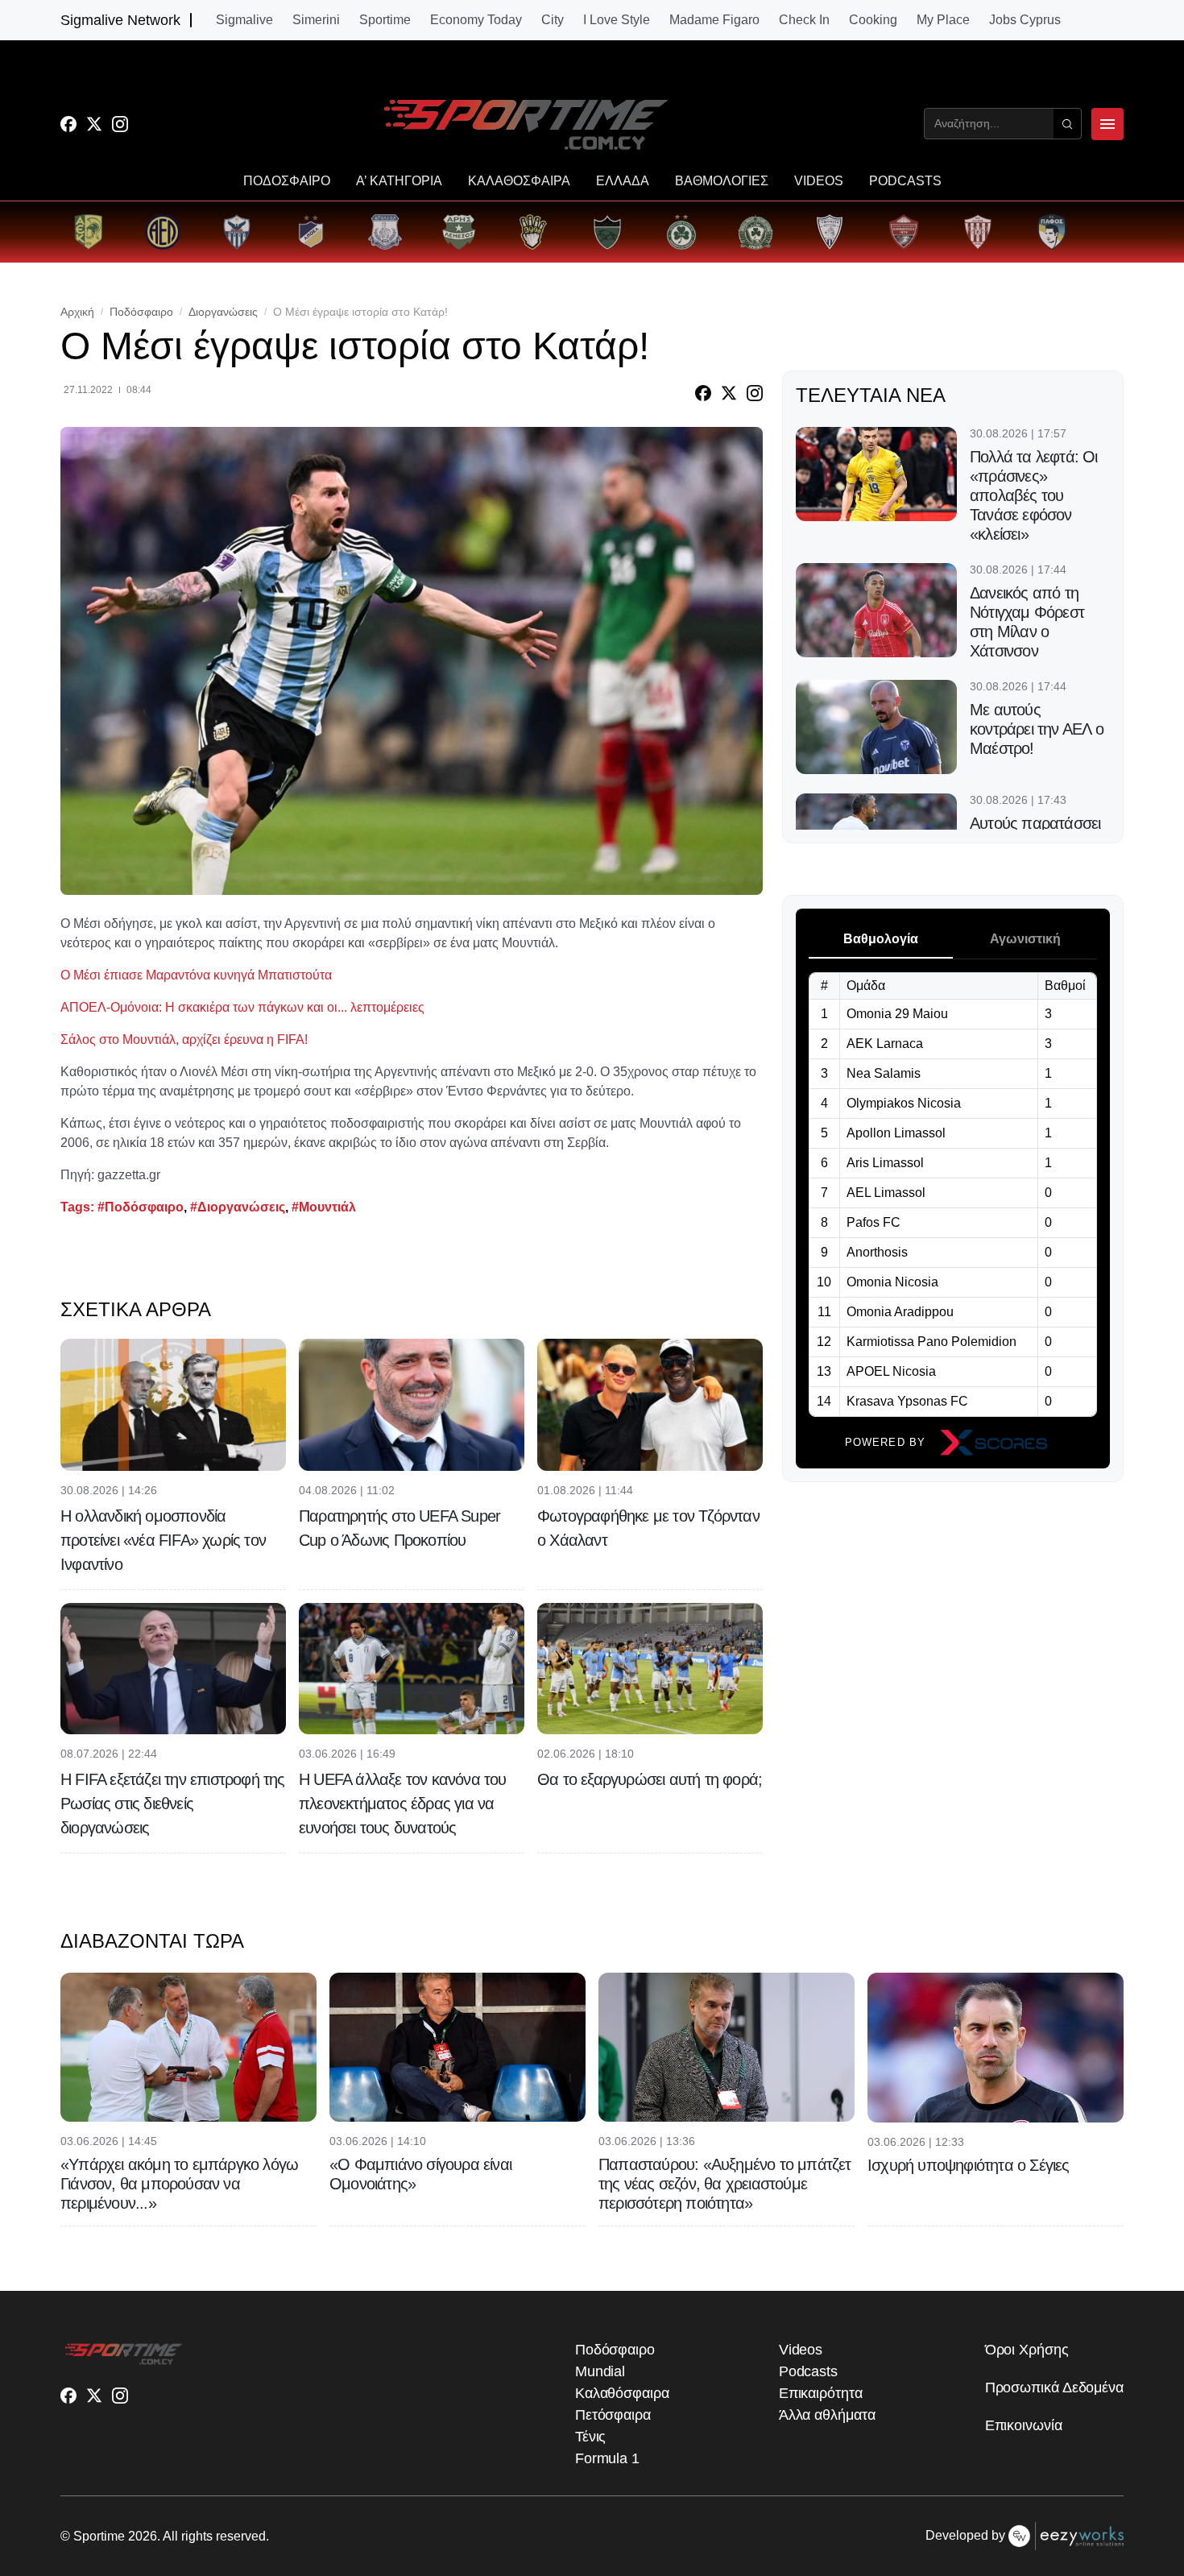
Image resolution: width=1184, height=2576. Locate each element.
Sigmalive (244, 20)
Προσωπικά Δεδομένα (1054, 2388)
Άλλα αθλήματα (827, 2415)
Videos (801, 2350)
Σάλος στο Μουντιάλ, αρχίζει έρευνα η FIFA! (184, 1040)
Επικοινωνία (1024, 2425)
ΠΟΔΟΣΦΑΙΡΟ (287, 181)
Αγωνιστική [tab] (1025, 939)
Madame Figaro (714, 20)
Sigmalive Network (120, 20)
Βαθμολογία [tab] (881, 939)
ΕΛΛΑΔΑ (623, 181)
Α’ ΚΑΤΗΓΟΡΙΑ (399, 181)
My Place (943, 20)
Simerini (316, 20)
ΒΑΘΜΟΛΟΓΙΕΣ (722, 181)
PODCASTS (905, 181)
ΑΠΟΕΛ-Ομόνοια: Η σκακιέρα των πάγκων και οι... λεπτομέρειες (242, 1007)
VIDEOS (819, 181)
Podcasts (808, 2371)
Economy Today (476, 20)
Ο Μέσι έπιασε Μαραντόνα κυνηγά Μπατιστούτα (196, 975)
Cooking (873, 20)
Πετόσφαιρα (613, 2415)
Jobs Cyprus (1025, 20)
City (553, 20)
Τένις (591, 2437)
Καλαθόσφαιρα (622, 2393)
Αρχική (77, 312)
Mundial (600, 2371)
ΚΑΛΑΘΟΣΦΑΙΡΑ (519, 181)
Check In (804, 20)
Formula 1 (607, 2458)
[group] (89, 232)
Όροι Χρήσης (1027, 2350)
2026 (143, 2536)
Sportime (385, 20)
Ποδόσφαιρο (141, 312)
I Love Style (617, 20)
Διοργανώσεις (223, 312)
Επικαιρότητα (821, 2393)
